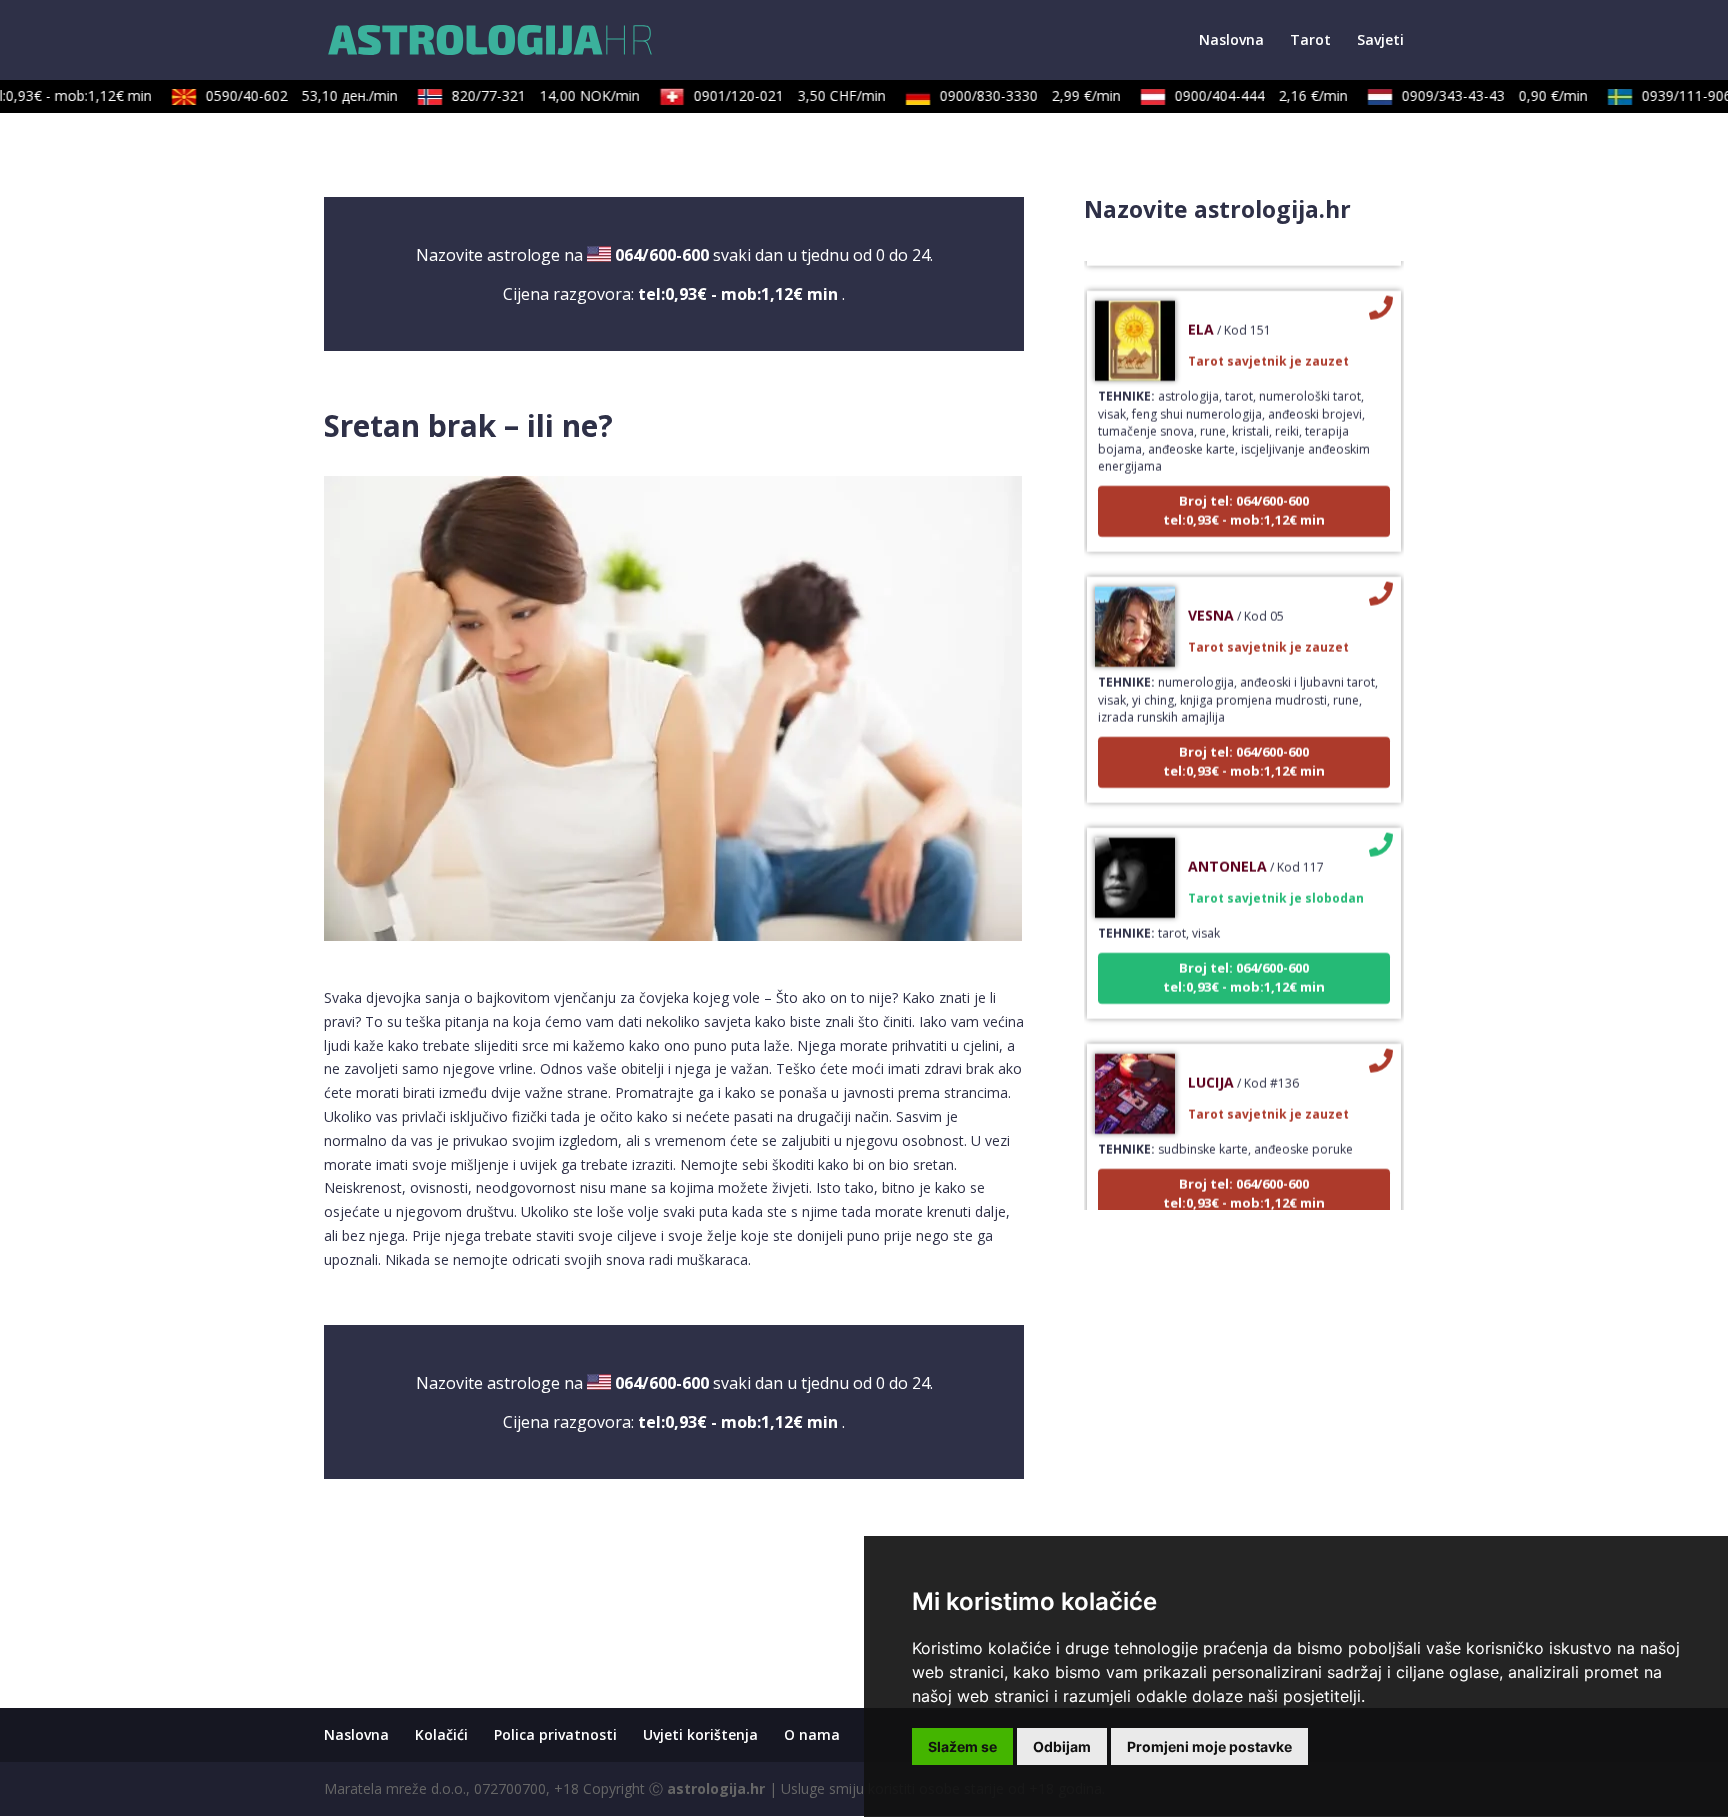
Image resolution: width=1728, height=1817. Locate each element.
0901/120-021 (773, 95)
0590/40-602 (285, 95)
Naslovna (1231, 41)
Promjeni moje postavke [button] (1209, 1746)
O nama (812, 1734)
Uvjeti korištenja (700, 1734)
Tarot (1310, 41)
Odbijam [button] (1062, 1746)
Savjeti (1380, 41)
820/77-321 (529, 95)
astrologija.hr (716, 1788)
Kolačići (441, 1734)
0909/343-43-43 (1478, 95)
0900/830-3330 (1013, 95)
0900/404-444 (1244, 95)
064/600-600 (662, 255)
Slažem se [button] (962, 1746)
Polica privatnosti (555, 1734)
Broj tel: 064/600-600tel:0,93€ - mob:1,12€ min (1244, 490)
